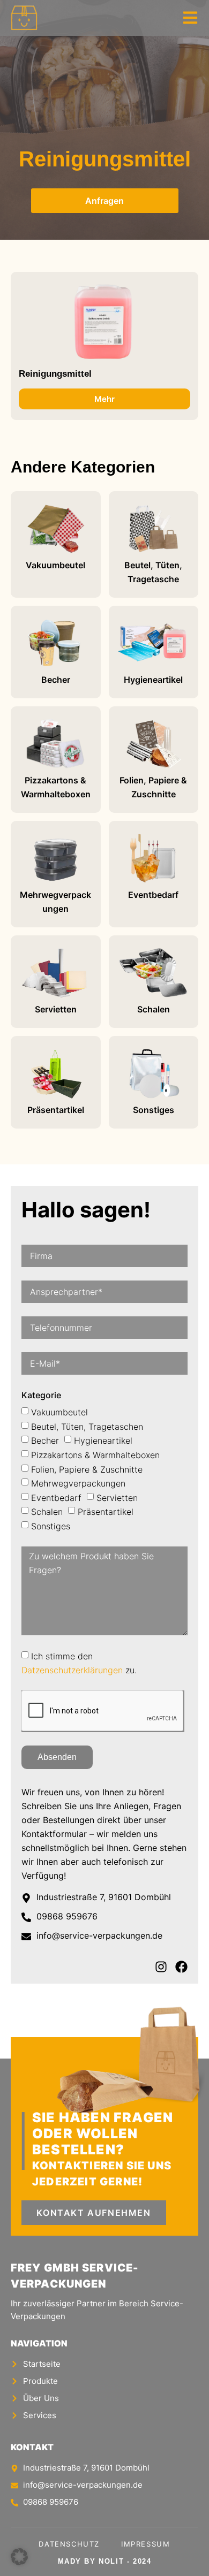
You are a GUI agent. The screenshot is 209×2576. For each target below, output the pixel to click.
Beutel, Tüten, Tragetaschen (87, 1426)
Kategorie (41, 1395)
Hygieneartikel (103, 1441)
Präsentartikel (106, 1512)
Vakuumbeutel (59, 1412)
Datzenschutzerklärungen (72, 1670)
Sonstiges (51, 1526)
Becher (45, 1441)
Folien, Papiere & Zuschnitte (87, 1469)
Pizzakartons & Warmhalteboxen (95, 1455)
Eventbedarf (56, 1497)
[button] (19, 2557)
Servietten (117, 1497)
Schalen (47, 1512)
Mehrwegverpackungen (78, 1483)
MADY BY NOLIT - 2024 (105, 2561)
